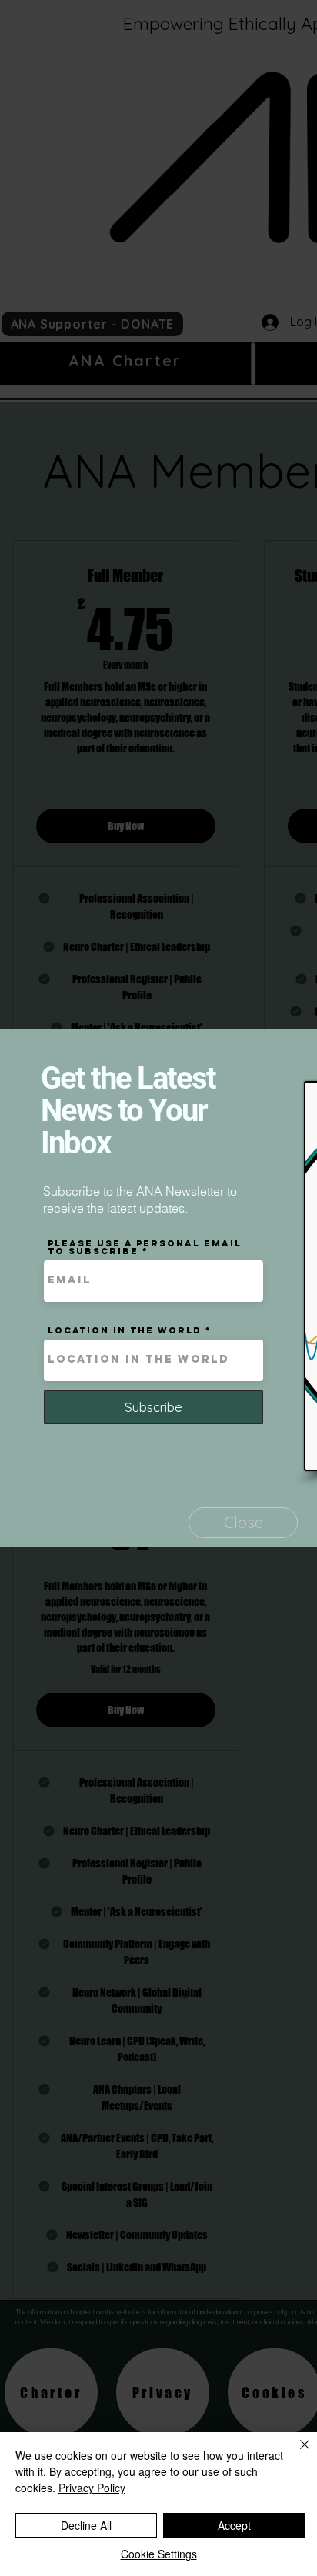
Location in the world (125, 1330)
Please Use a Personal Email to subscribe (145, 1247)
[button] (243, 1523)
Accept (234, 2525)
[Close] (295, 2454)
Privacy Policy (92, 2488)
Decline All (86, 2525)
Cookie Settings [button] (159, 2554)
